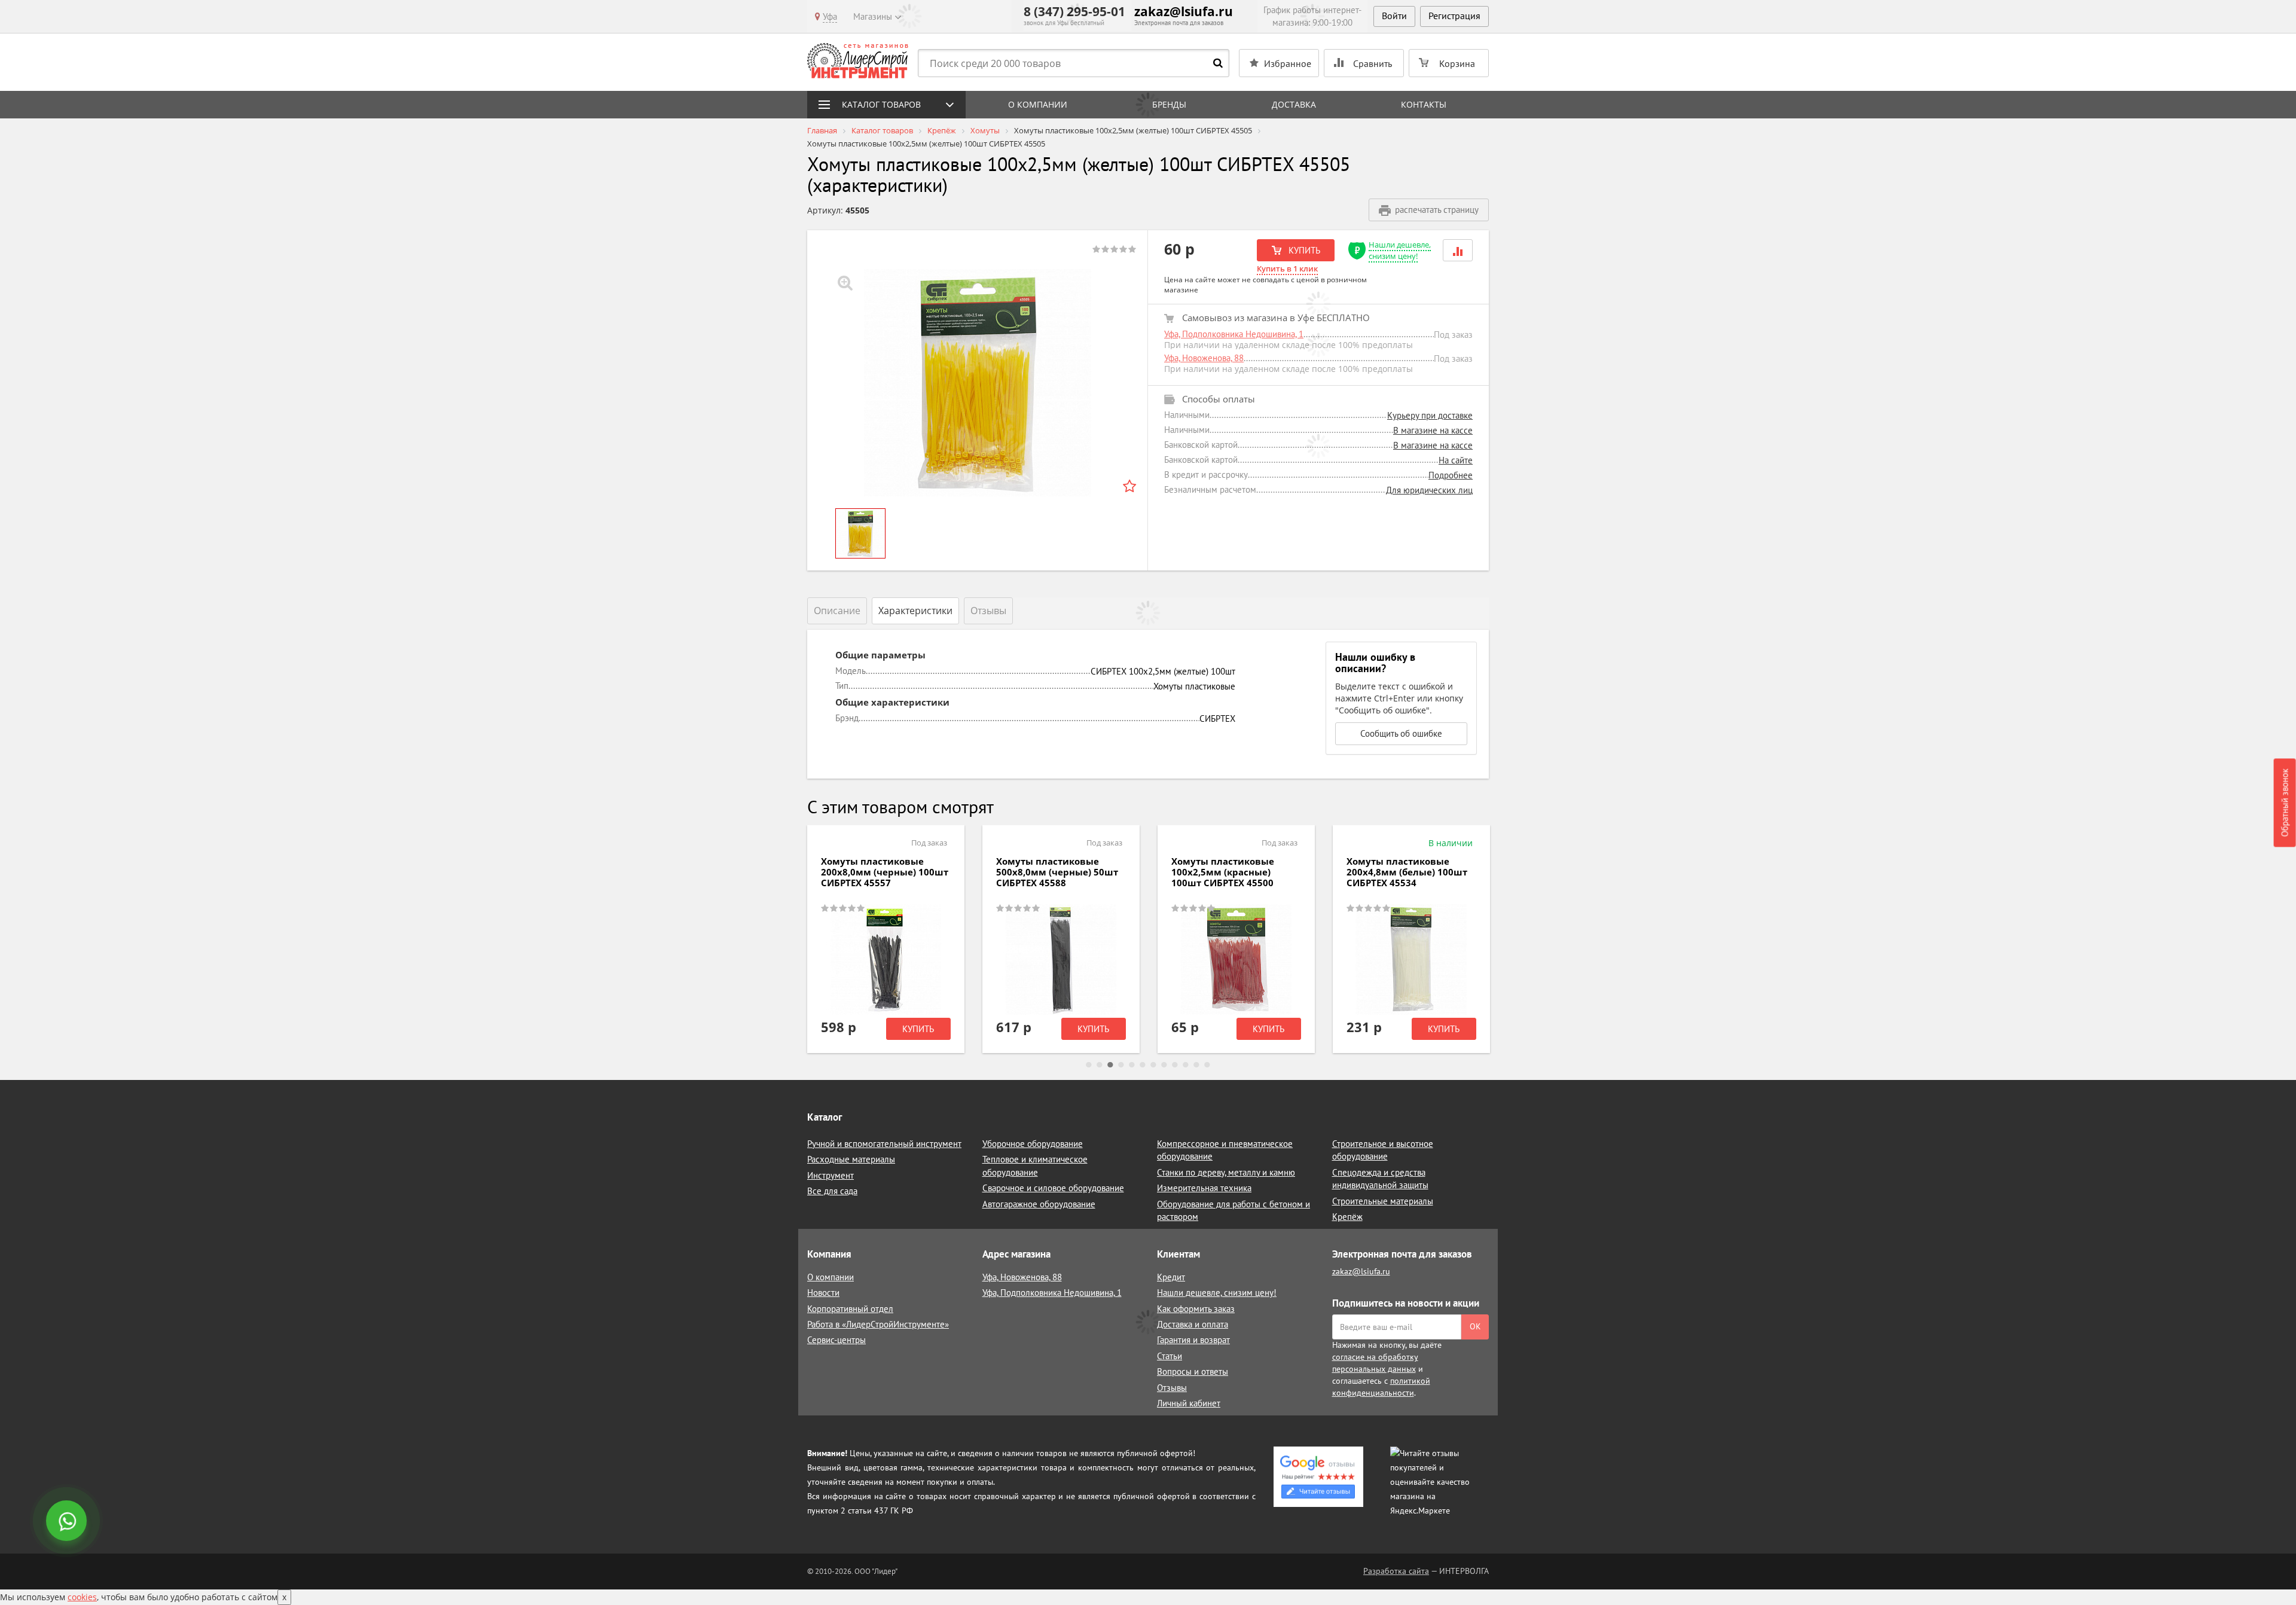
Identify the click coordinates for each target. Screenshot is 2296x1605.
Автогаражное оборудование (1039, 1204)
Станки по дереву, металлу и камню (1226, 1172)
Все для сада (832, 1191)
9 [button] (1175, 1065)
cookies (82, 1597)
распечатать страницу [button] (1437, 210)
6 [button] (1143, 1065)
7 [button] (1153, 1065)
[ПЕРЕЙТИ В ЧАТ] (68, 1522)
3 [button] (1110, 1065)
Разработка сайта (1396, 1571)
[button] (1458, 250)
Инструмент (831, 1175)
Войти (1394, 16)
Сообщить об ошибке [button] (1401, 733)
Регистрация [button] (1454, 16)
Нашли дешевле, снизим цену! (1400, 250)
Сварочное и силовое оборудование (1053, 1188)
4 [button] (1121, 1065)
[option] (978, 383)
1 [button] (1089, 1065)
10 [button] (1186, 1065)
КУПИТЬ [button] (1303, 250)
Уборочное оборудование (1033, 1144)
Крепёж (1347, 1217)
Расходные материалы (851, 1159)
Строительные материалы (1383, 1201)
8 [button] (1164, 1065)
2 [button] (1100, 1065)
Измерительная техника (1204, 1188)
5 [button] (1132, 1065)
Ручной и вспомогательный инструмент (884, 1144)
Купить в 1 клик (1287, 268)
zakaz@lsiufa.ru (1184, 11)
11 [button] (1196, 1065)
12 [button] (1207, 1065)
